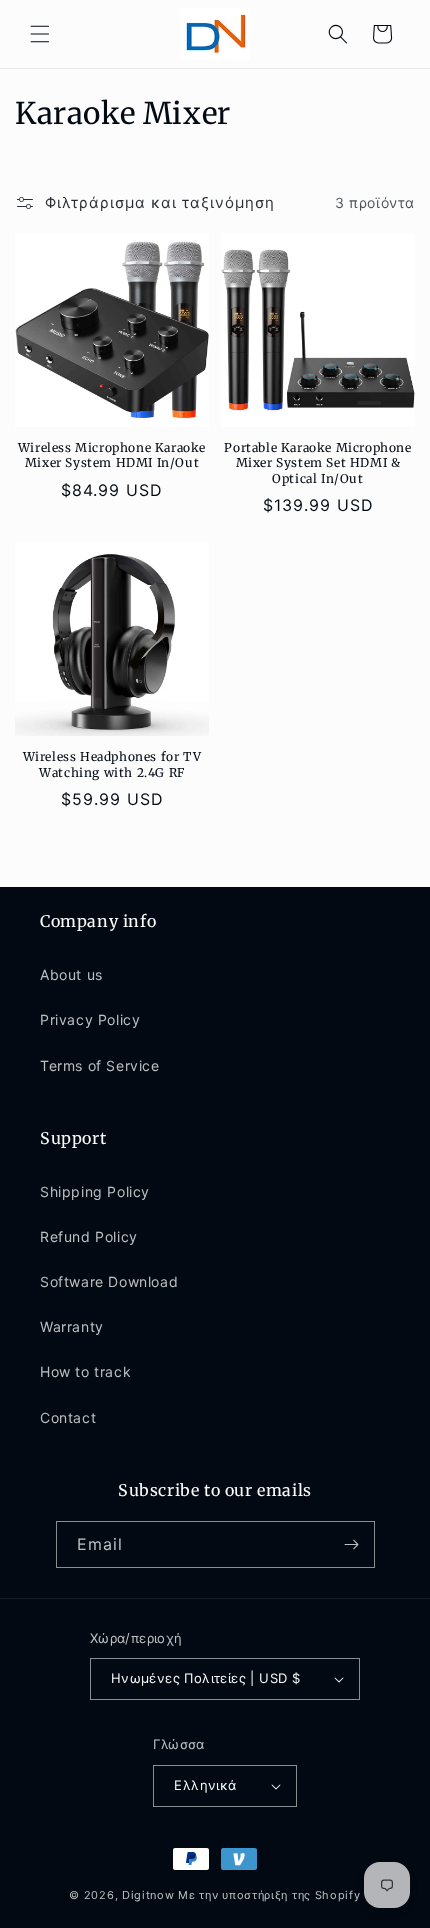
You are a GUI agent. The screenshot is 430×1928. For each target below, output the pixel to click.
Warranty (72, 1326)
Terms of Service (100, 1065)
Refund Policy (89, 1236)
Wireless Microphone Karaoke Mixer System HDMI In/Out (112, 455)
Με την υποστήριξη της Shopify (269, 1895)
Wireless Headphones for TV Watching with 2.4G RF (112, 764)
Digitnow (148, 1895)
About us (71, 974)
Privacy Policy (90, 1019)
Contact (68, 1417)
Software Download (109, 1281)
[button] (40, 34)
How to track (85, 1371)
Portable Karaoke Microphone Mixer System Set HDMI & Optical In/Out (317, 463)
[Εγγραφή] (352, 1544)
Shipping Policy (95, 1191)
